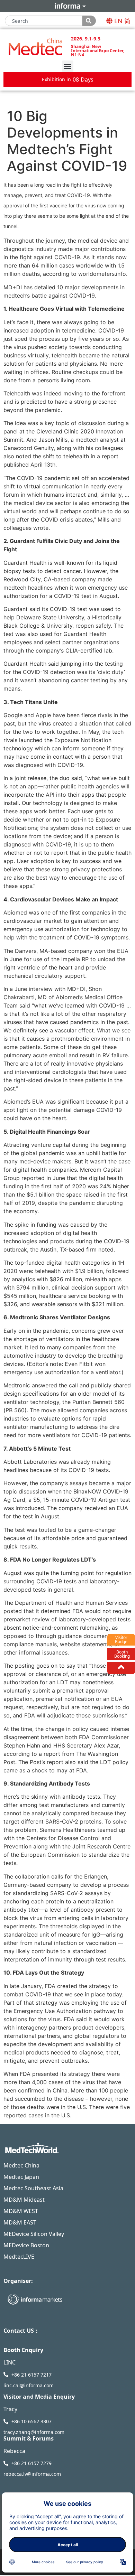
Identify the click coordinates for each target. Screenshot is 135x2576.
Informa (67, 6)
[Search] (89, 21)
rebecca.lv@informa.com (32, 2474)
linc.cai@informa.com (29, 2385)
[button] (68, 66)
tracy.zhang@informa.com (34, 2432)
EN (118, 21)
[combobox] (44, 21)
